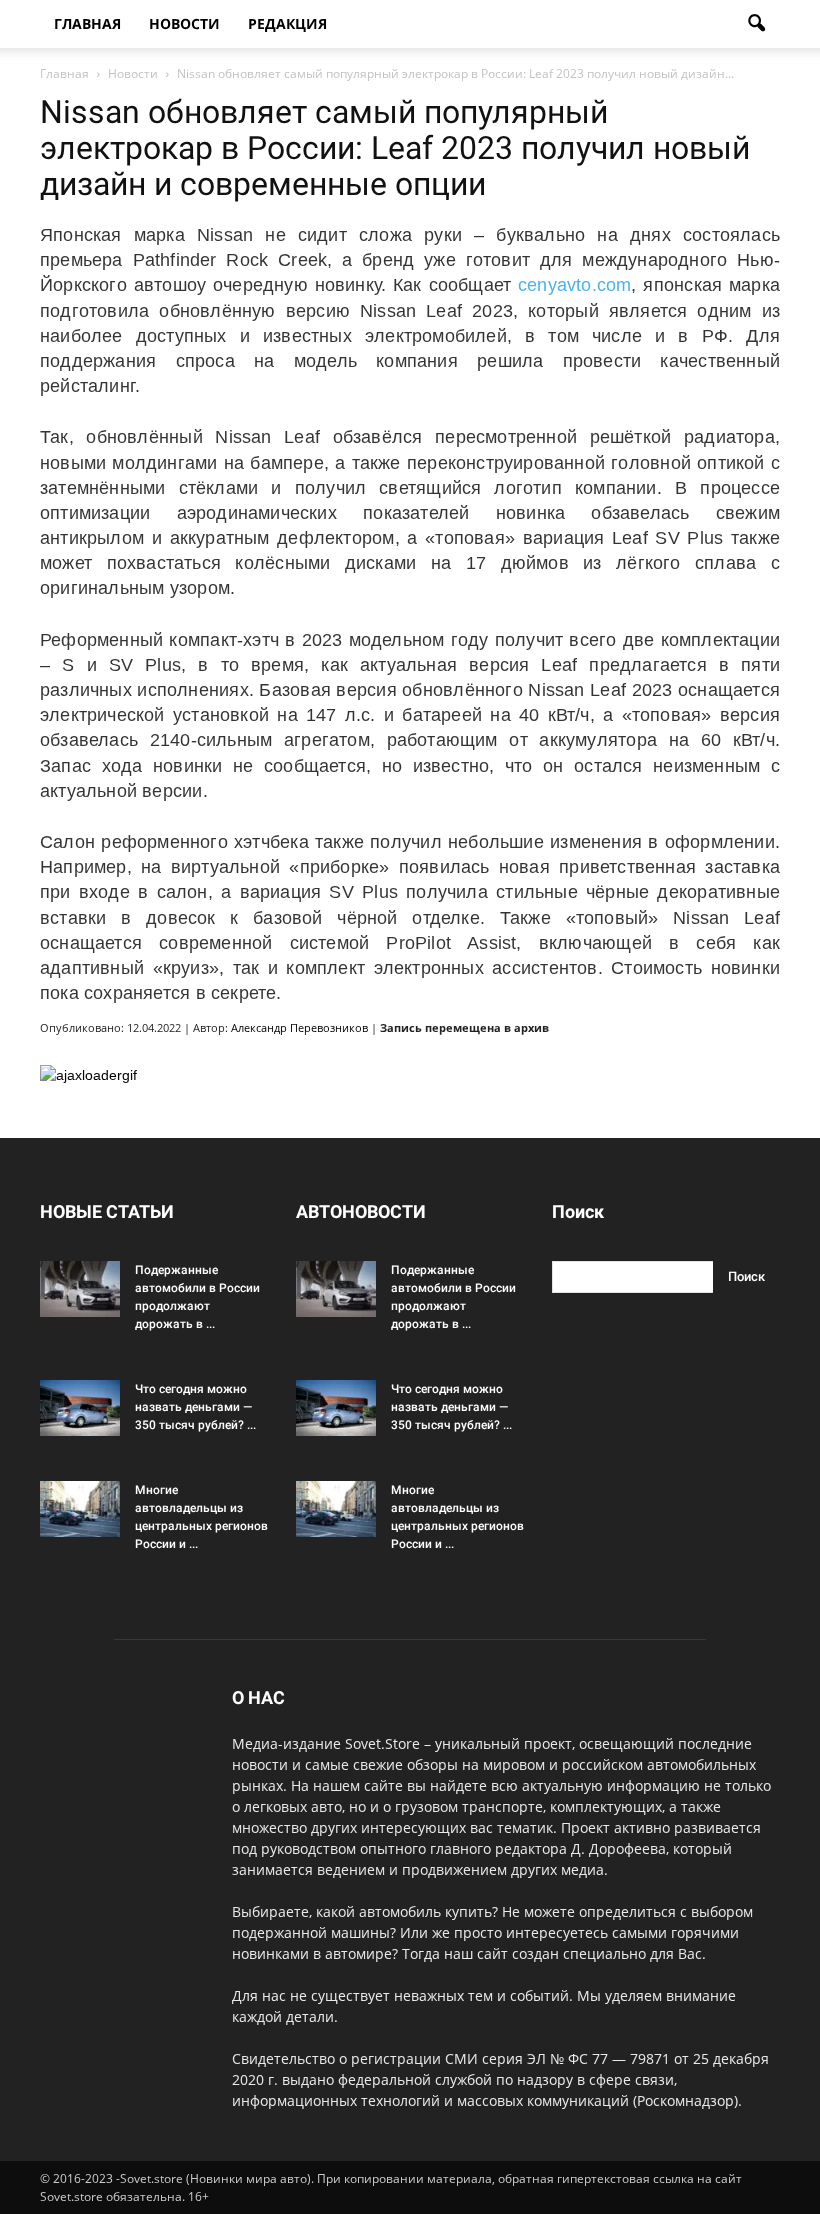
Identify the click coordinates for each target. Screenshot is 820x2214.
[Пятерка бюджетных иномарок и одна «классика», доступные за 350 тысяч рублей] (80, 1408)
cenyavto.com (575, 285)
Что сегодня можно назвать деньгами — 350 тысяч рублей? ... (195, 1407)
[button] (756, 24)
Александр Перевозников (299, 1027)
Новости (184, 23)
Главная (87, 23)
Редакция (287, 23)
